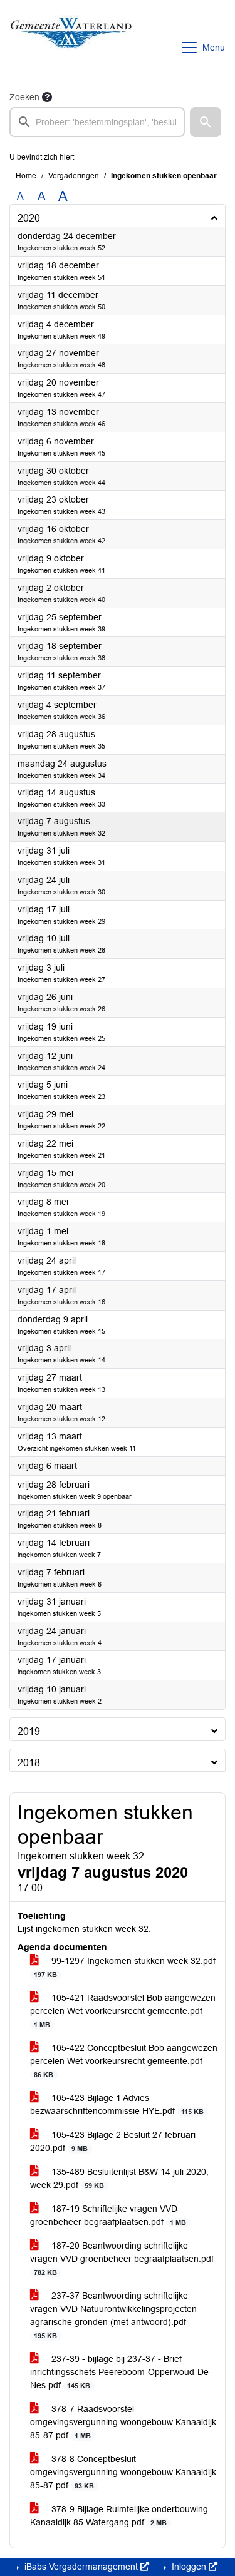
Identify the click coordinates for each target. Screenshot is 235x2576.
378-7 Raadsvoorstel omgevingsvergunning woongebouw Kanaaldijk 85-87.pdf (123, 2422)
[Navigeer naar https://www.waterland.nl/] (71, 48)
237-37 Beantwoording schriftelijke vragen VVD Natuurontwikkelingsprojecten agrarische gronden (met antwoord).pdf (113, 2315)
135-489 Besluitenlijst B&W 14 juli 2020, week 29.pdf (119, 2178)
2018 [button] (29, 1763)
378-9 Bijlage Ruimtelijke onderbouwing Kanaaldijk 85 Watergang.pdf (119, 2516)
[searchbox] (97, 122)
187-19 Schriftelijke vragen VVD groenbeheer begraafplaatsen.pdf (108, 2215)
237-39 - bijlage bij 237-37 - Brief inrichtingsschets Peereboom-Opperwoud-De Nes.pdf (119, 2372)
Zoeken (24, 97)
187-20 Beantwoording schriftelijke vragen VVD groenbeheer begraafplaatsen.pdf (122, 2258)
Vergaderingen (74, 176)
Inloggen (189, 2567)
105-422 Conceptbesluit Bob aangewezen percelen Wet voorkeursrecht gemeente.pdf (124, 2061)
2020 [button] (29, 218)
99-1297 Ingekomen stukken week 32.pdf (125, 1967)
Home (26, 176)
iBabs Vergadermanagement (81, 2567)
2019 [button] (29, 1731)
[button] (206, 122)
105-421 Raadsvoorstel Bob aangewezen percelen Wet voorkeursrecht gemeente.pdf (123, 2011)
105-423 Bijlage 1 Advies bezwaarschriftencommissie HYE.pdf (117, 2104)
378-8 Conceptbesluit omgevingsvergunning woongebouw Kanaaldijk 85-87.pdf (123, 2472)
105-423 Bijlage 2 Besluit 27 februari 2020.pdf (113, 2141)
